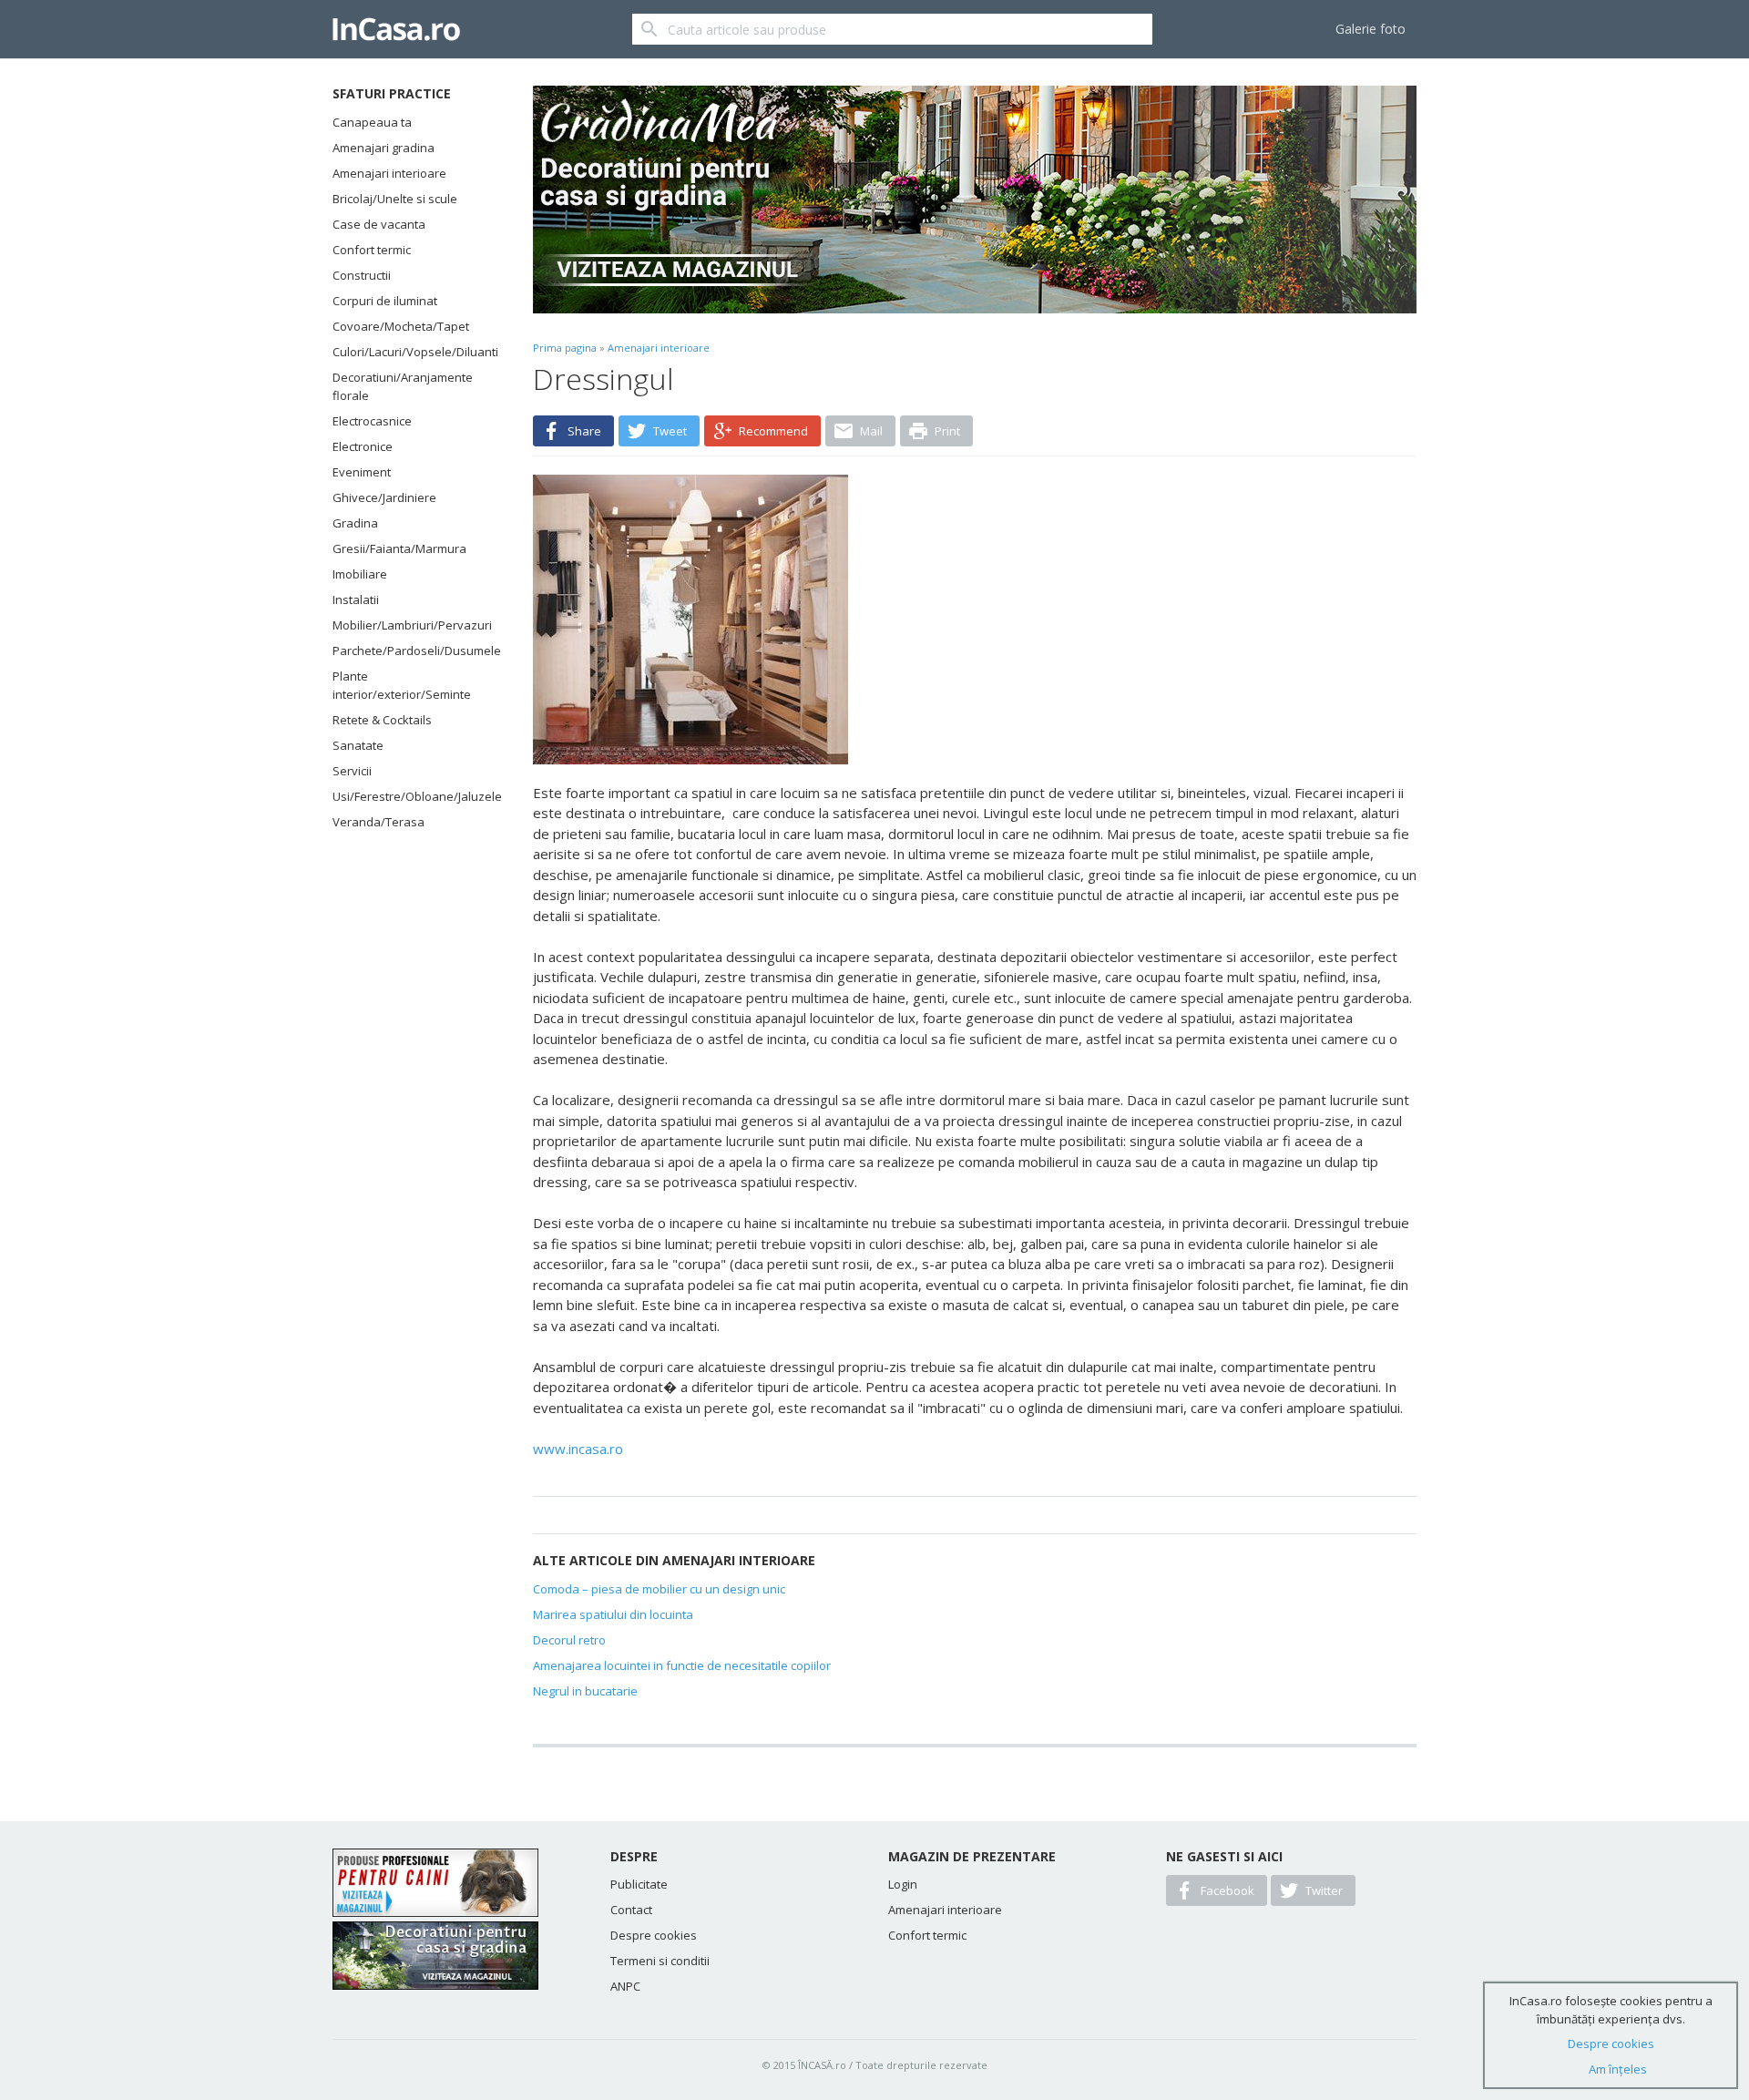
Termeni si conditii (660, 1961)
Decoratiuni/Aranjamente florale (403, 386)
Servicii (352, 771)
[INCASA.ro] (396, 29)
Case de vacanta (379, 224)
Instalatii (356, 599)
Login (903, 1884)
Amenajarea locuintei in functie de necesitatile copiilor (682, 1665)
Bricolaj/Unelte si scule (395, 199)
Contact (631, 1910)
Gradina (355, 523)
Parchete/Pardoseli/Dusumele (410, 650)
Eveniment (362, 472)
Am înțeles (1618, 2069)
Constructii (362, 275)
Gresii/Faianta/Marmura (399, 548)
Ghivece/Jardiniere (384, 497)
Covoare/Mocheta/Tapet (401, 326)
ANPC (625, 1986)
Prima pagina (565, 348)
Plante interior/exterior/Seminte (402, 685)
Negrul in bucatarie (585, 1691)
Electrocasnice (372, 421)
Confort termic (372, 250)
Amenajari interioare (389, 173)
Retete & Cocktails (382, 720)
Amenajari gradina (384, 148)
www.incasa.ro (578, 1449)
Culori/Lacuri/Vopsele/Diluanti (410, 352)
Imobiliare (360, 574)
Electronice (363, 446)
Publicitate (639, 1884)
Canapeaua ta (372, 122)
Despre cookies (654, 1935)
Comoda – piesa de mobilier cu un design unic (659, 1589)
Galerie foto (1371, 29)
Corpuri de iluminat (385, 301)
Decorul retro (569, 1640)
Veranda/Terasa (378, 822)
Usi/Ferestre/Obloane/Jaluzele (410, 796)
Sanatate (358, 745)
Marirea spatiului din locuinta (613, 1614)
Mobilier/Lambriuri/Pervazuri (410, 625)
